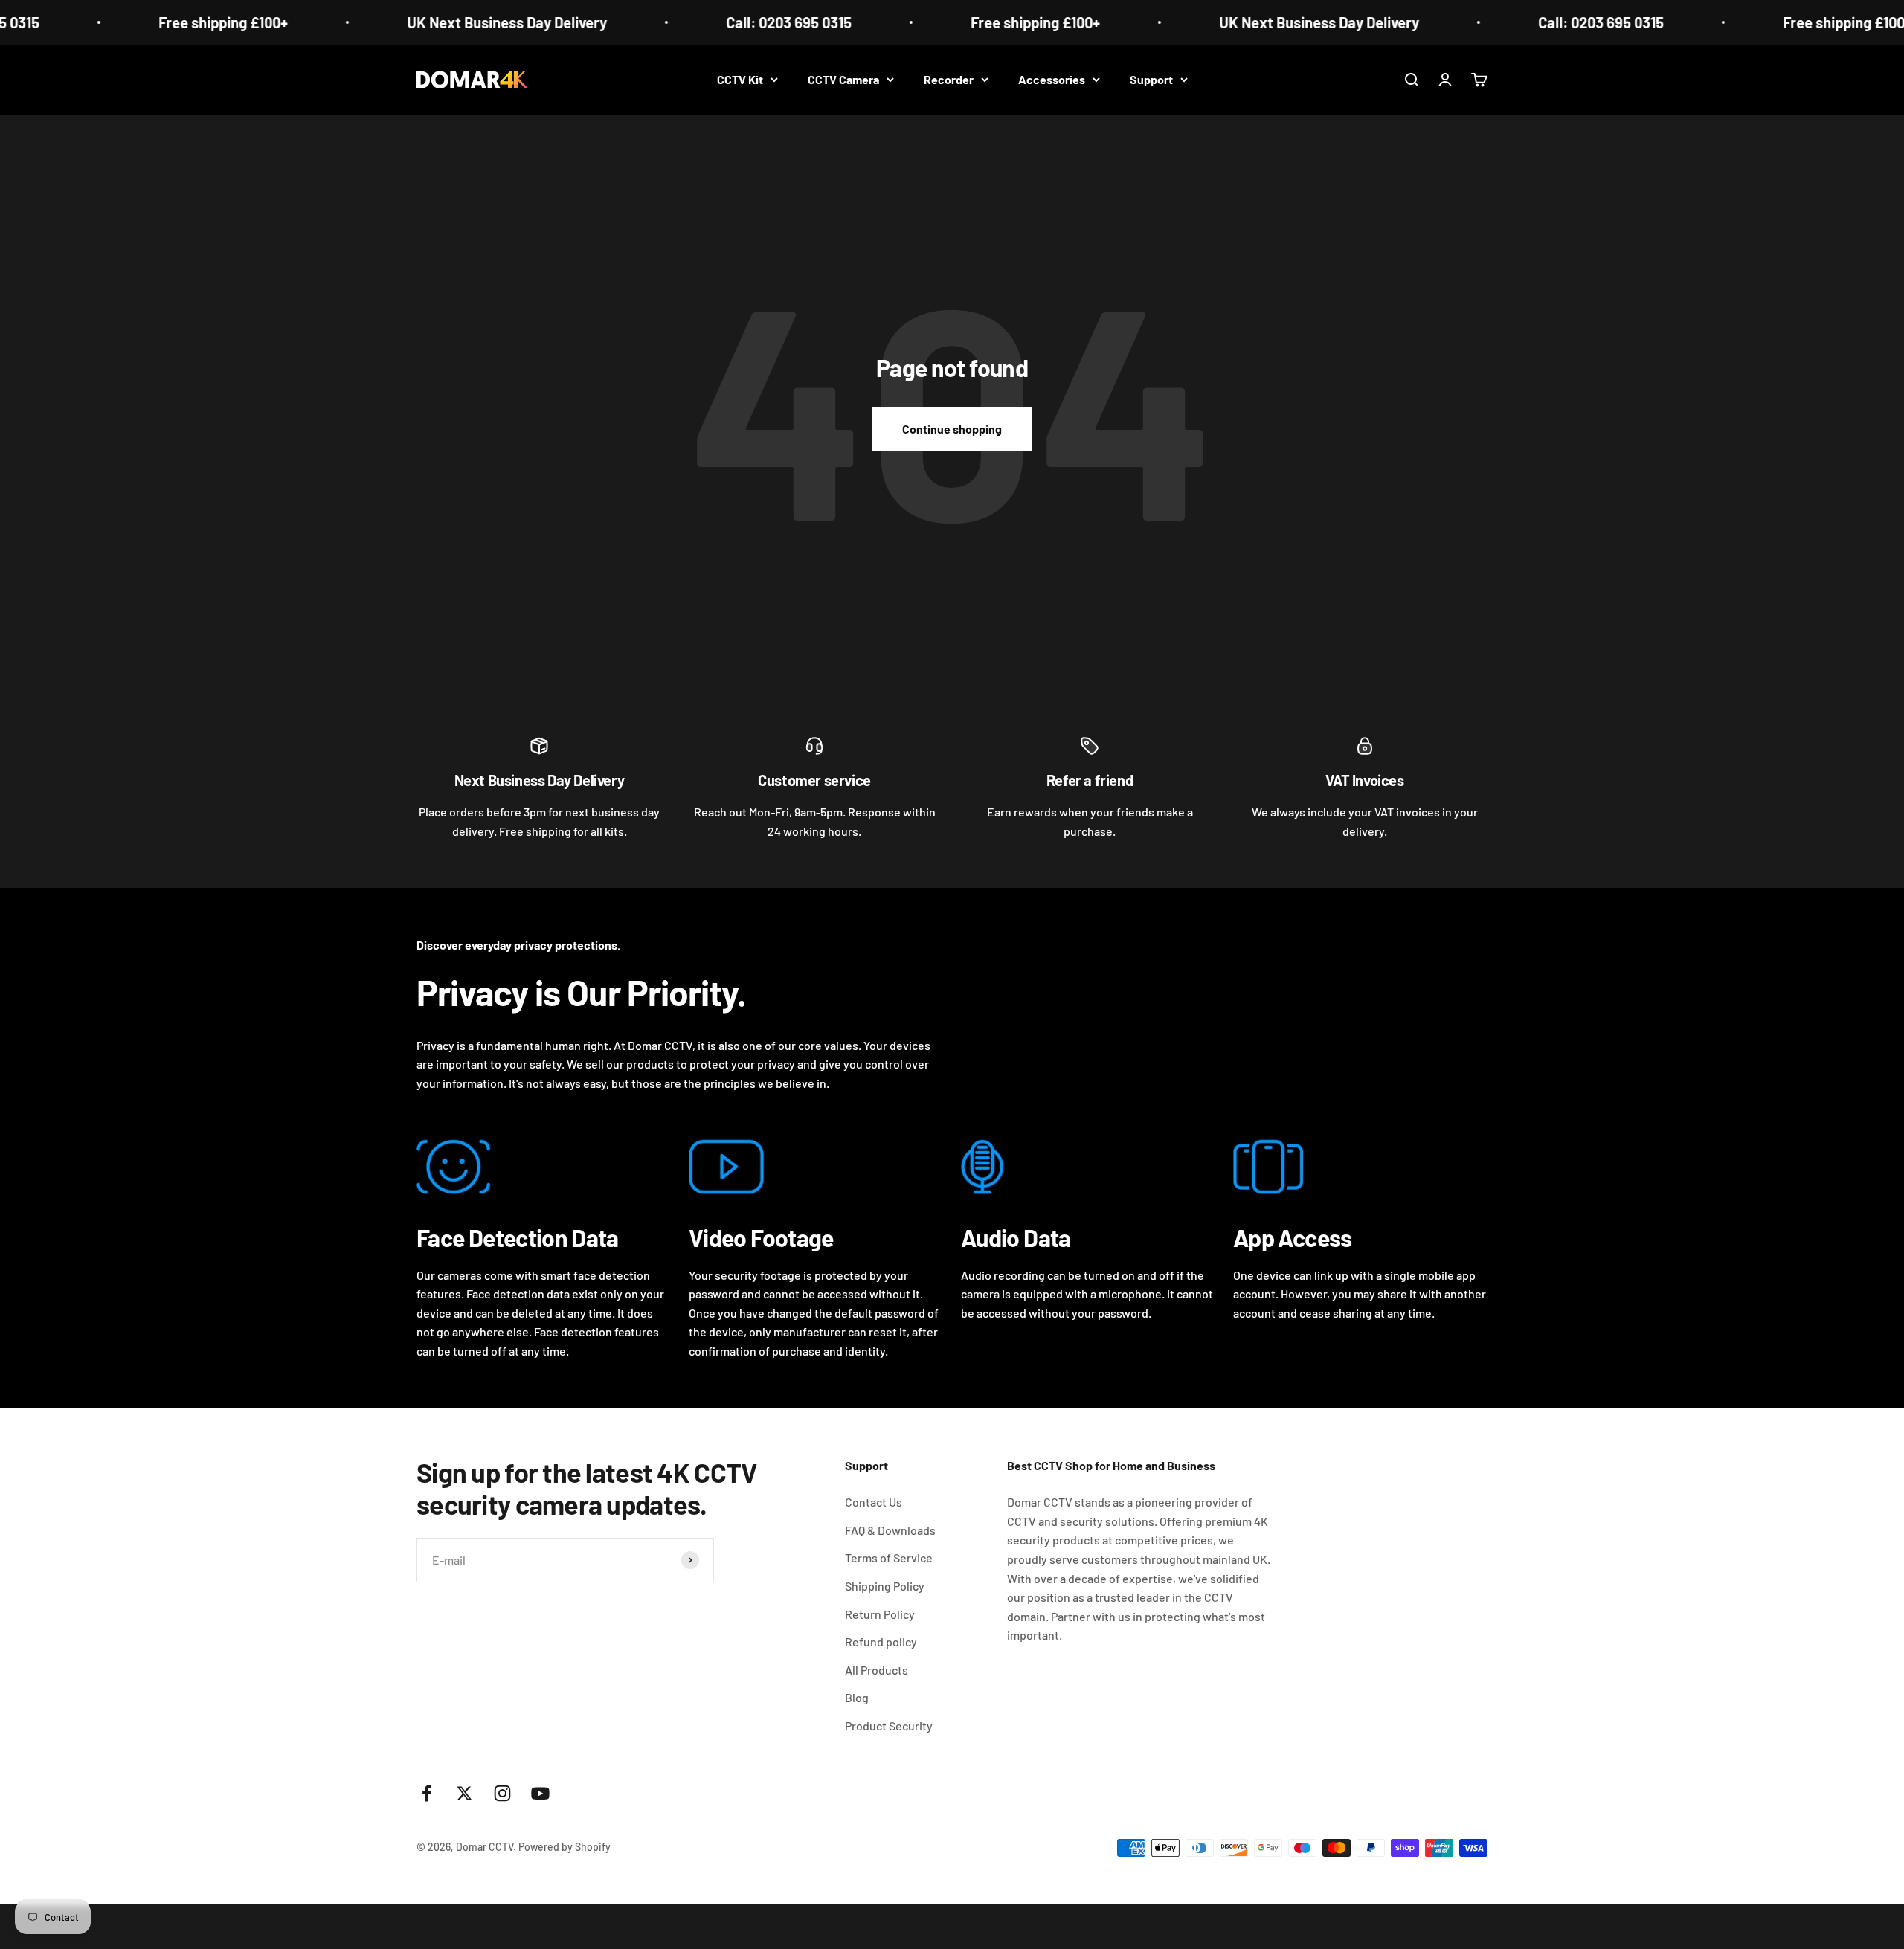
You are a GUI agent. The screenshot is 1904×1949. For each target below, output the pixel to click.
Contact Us (874, 1502)
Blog (857, 1697)
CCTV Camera (843, 79)
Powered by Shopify (565, 1847)
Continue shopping (952, 429)
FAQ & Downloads (890, 1530)
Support (1151, 79)
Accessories (1052, 79)
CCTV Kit (740, 79)
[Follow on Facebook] (427, 1793)
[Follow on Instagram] (502, 1793)
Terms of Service (889, 1557)
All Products (877, 1670)
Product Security (889, 1726)
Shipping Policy (885, 1586)
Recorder (949, 79)
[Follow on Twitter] (464, 1793)
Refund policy (881, 1642)
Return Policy (880, 1614)
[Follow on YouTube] (540, 1793)
